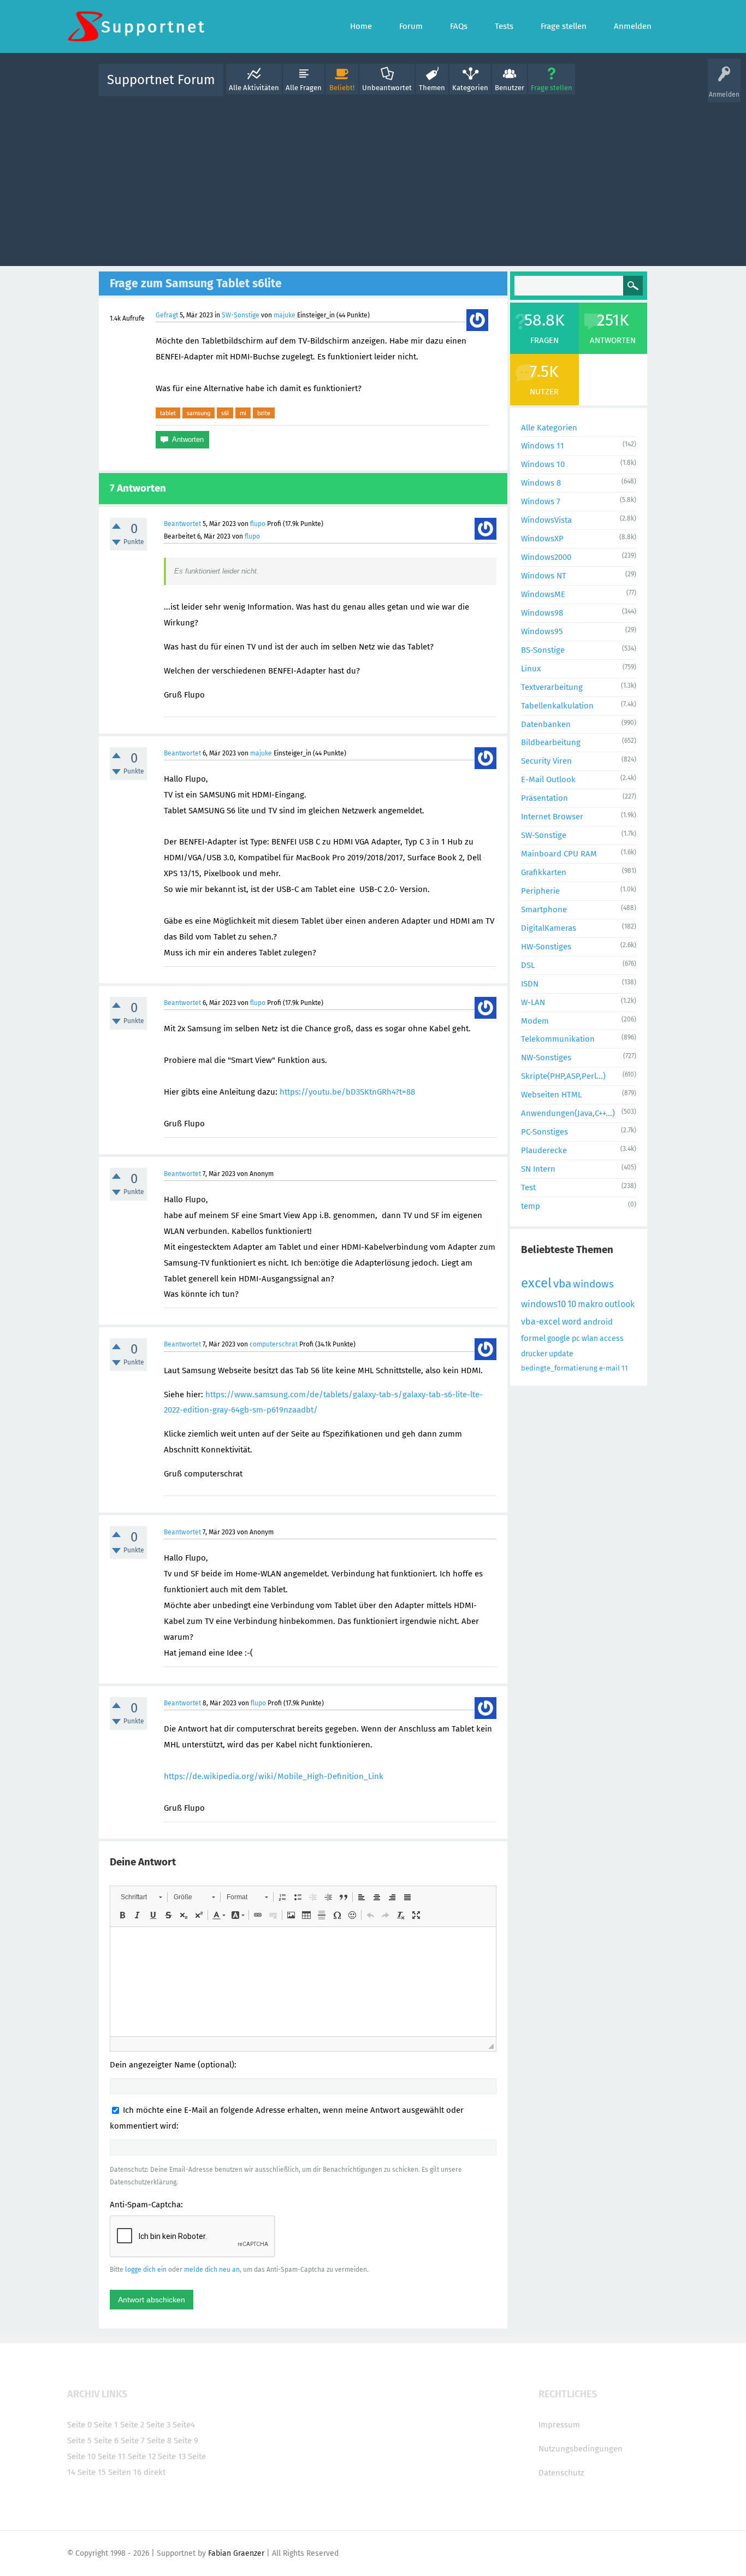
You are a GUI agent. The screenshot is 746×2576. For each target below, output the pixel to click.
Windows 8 (541, 483)
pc (576, 1339)
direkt (155, 2472)
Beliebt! (342, 88)
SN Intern (538, 1169)
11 (625, 1368)
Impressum (559, 2425)
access (612, 1339)
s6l (225, 413)
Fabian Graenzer (236, 2553)
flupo (258, 524)
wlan (590, 1339)
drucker (534, 1354)
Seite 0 (79, 2425)
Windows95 (542, 631)
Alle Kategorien (549, 428)
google (559, 1339)
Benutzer (510, 88)
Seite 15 (92, 2472)
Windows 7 (541, 501)
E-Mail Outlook (548, 779)
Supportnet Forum (161, 80)
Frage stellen (552, 88)
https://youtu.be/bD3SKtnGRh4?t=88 (347, 1092)
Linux (531, 669)
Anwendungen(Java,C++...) (568, 1113)
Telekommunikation (558, 1039)
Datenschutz (561, 2473)
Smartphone (544, 909)
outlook (620, 1304)
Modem (535, 1021)
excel (536, 1283)
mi (243, 413)
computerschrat (274, 1344)
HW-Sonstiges (546, 947)
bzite (264, 413)
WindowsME (543, 594)
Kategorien (470, 88)
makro (590, 1304)
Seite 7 (133, 2441)
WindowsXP (542, 539)
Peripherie (540, 891)
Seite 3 (158, 2425)
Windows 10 (543, 464)
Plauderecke (544, 1150)
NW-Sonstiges (546, 1057)
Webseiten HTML (551, 1095)
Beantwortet (182, 524)
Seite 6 (106, 2441)
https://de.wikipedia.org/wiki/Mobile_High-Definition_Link (274, 1776)
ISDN (530, 984)
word (572, 1322)
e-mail (609, 1368)
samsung (199, 413)
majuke (285, 315)
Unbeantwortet (387, 88)
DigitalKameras (549, 928)
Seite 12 (142, 2456)
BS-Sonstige (543, 650)
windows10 (543, 1304)
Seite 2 (132, 2425)
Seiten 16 (125, 2472)
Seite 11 (112, 2456)
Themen (432, 88)
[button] (141, 1897)
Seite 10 (81, 2456)
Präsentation (544, 798)
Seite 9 (186, 2441)
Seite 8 (159, 2441)
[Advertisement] (373, 179)
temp (531, 1206)
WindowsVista (546, 520)
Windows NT (544, 576)
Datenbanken (546, 724)
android (598, 1322)
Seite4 (184, 2425)
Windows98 (542, 613)
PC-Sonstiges (544, 1132)
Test (528, 1187)
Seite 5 (79, 2441)
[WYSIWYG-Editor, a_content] (303, 1982)
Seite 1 (106, 2425)
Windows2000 (546, 557)
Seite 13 (172, 2456)
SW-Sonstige (241, 315)
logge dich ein (146, 2270)
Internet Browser (552, 817)
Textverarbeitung (552, 687)
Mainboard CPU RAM (559, 854)
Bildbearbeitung (551, 742)
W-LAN (533, 1002)
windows (593, 1284)
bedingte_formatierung (559, 1368)
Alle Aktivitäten (254, 88)
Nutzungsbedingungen (581, 2449)
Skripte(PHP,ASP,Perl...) (563, 1076)
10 (572, 1304)
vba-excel (541, 1322)
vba (562, 1284)
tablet (168, 413)
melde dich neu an (212, 2270)
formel (533, 1338)
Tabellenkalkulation (557, 706)
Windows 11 (543, 446)
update (561, 1354)
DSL (528, 965)
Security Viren (546, 761)
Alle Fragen (304, 88)
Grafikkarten (544, 872)
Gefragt (167, 315)
